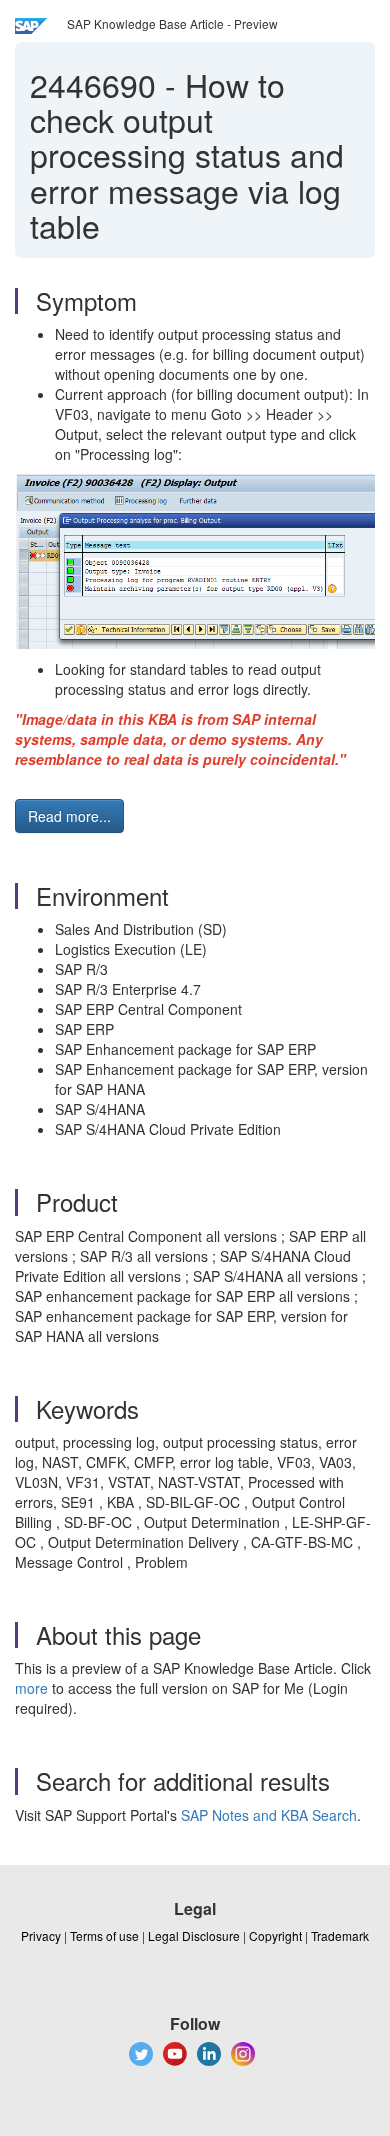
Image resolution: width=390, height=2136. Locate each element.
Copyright (275, 1935)
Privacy (41, 1935)
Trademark (340, 1935)
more (31, 1688)
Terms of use (104, 1935)
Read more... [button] (69, 816)
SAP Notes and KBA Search (269, 1815)
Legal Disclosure (194, 1935)
